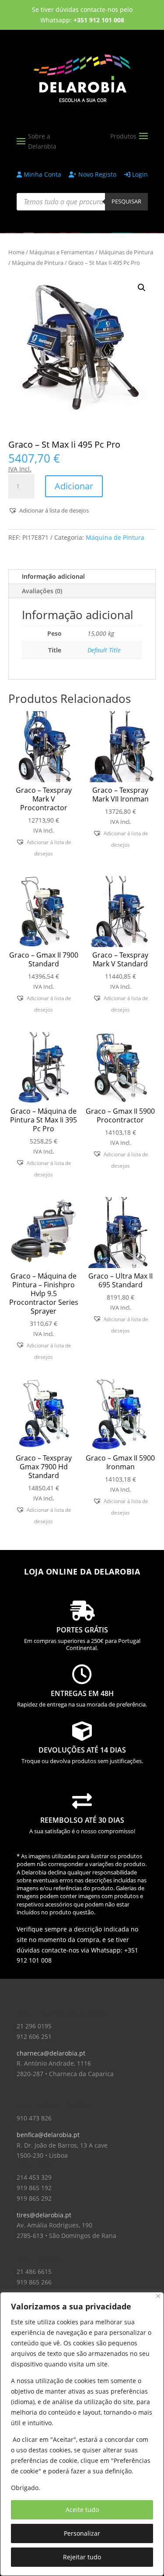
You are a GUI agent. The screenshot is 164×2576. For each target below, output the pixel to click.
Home (16, 252)
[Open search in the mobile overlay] (82, 202)
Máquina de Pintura (38, 263)
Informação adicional (53, 576)
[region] (82, 2434)
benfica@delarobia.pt (48, 2135)
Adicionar (74, 486)
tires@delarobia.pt (44, 2215)
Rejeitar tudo (82, 2557)
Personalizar (82, 2533)
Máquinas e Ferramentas (62, 252)
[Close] (158, 2296)
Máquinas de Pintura (126, 252)
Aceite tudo (82, 2510)
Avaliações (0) (42, 591)
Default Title (104, 650)
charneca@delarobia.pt (51, 2053)
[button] (142, 288)
